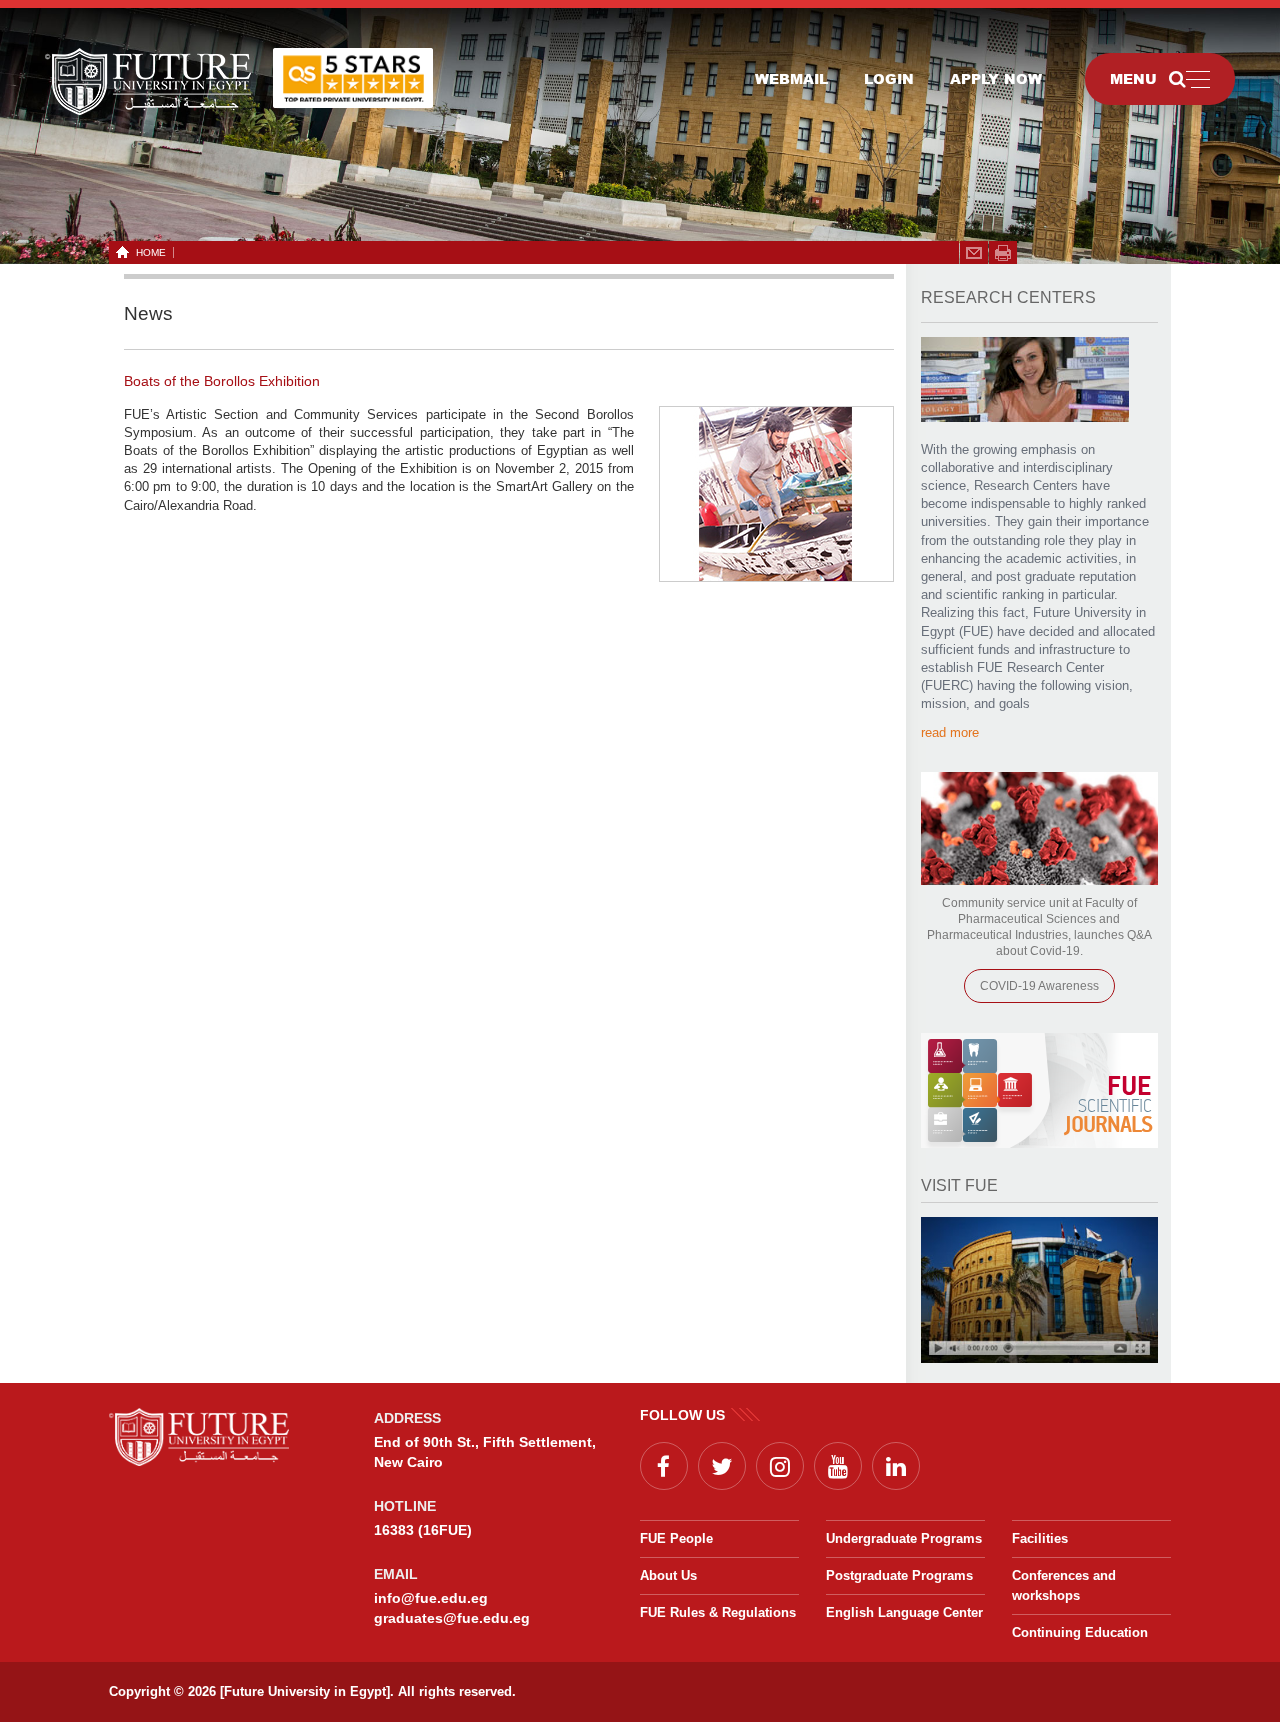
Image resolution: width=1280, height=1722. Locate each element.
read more (950, 732)
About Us (668, 1575)
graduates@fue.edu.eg (452, 1618)
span (1003, 253)
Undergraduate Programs (904, 1538)
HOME (151, 252)
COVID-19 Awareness (1039, 986)
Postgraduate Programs (899, 1575)
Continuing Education (1080, 1632)
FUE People (676, 1538)
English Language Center (904, 1612)
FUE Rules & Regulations (718, 1612)
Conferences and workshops (1064, 1585)
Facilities (1040, 1538)
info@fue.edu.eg (431, 1598)
